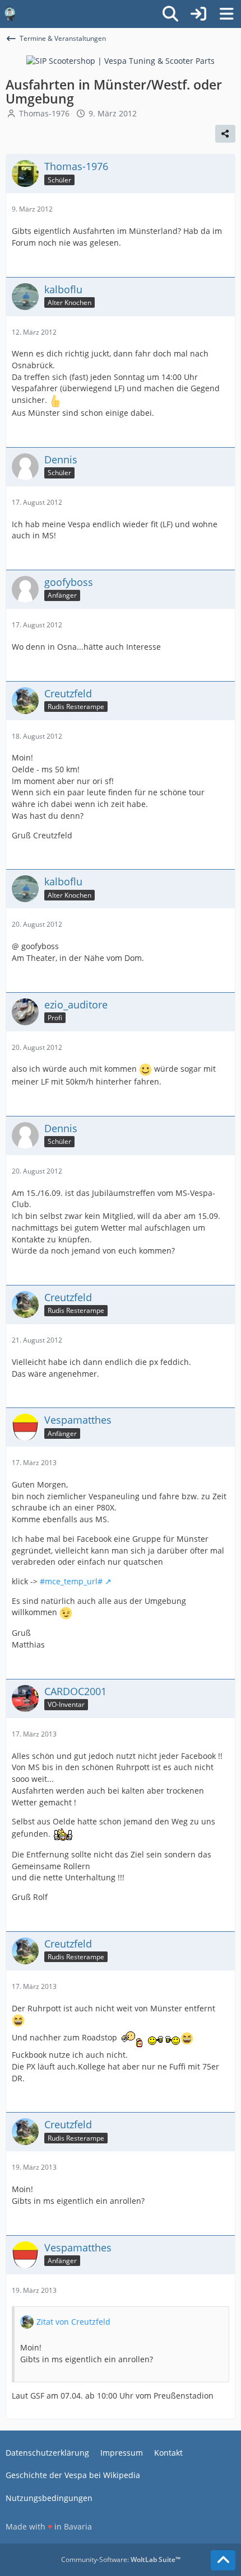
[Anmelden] (198, 14)
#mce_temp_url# (71, 1581)
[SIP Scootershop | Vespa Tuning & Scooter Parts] (121, 60)
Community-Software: (121, 2559)
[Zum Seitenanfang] (223, 2560)
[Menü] (226, 14)
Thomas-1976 (44, 113)
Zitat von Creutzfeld (73, 2322)
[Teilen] (225, 134)
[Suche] (170, 14)
